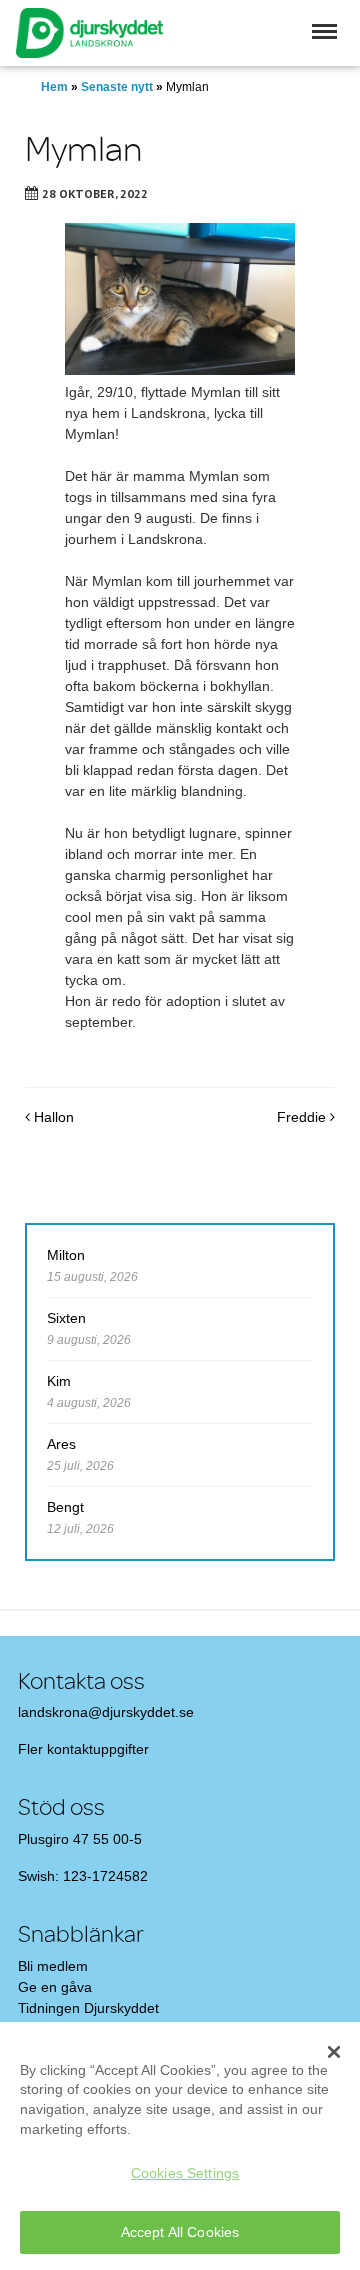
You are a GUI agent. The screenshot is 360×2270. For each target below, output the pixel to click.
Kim (59, 1381)
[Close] (334, 2052)
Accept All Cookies (180, 2232)
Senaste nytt (117, 87)
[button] (324, 31)
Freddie (303, 1117)
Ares (61, 1444)
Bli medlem (53, 1966)
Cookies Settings (185, 2173)
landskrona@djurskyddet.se (106, 1712)
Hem (54, 87)
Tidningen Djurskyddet (88, 2008)
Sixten (66, 1318)
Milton (66, 1255)
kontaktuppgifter (98, 1749)
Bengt (65, 1507)
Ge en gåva (55, 1987)
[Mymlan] (180, 299)
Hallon (52, 1117)
